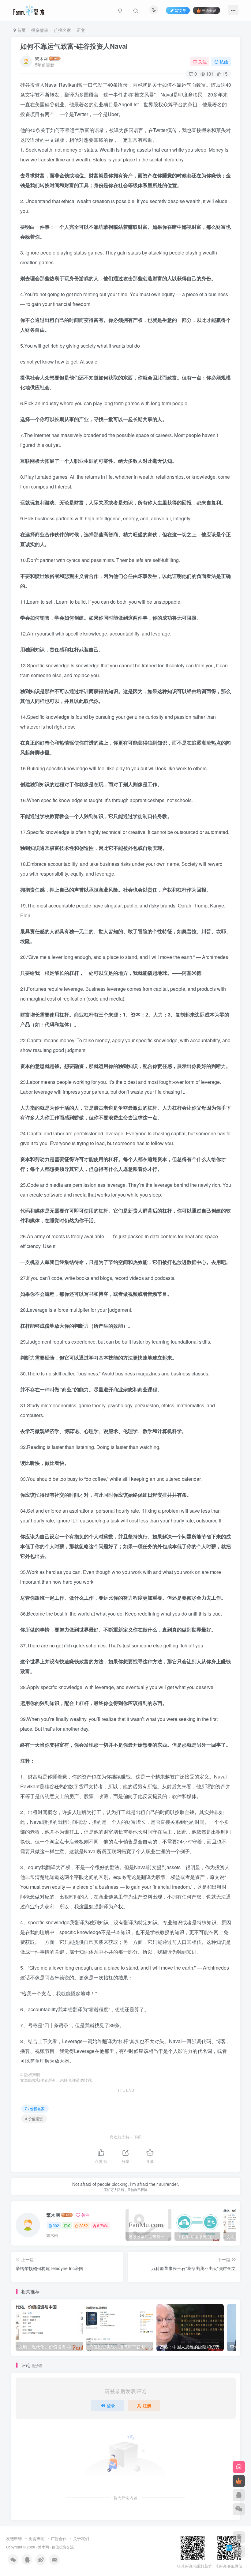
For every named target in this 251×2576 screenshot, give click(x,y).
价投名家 (62, 30)
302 (56, 2225)
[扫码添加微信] (239, 2509)
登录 (111, 2405)
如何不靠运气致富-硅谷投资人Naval (74, 46)
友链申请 (14, 2538)
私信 (224, 62)
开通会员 (209, 10)
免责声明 (36, 2538)
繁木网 (41, 58)
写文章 (181, 10)
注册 (147, 2405)
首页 (21, 30)
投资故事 (40, 30)
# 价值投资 (34, 2119)
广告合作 (59, 2538)
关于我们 (81, 2538)
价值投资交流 (63, 2547)
